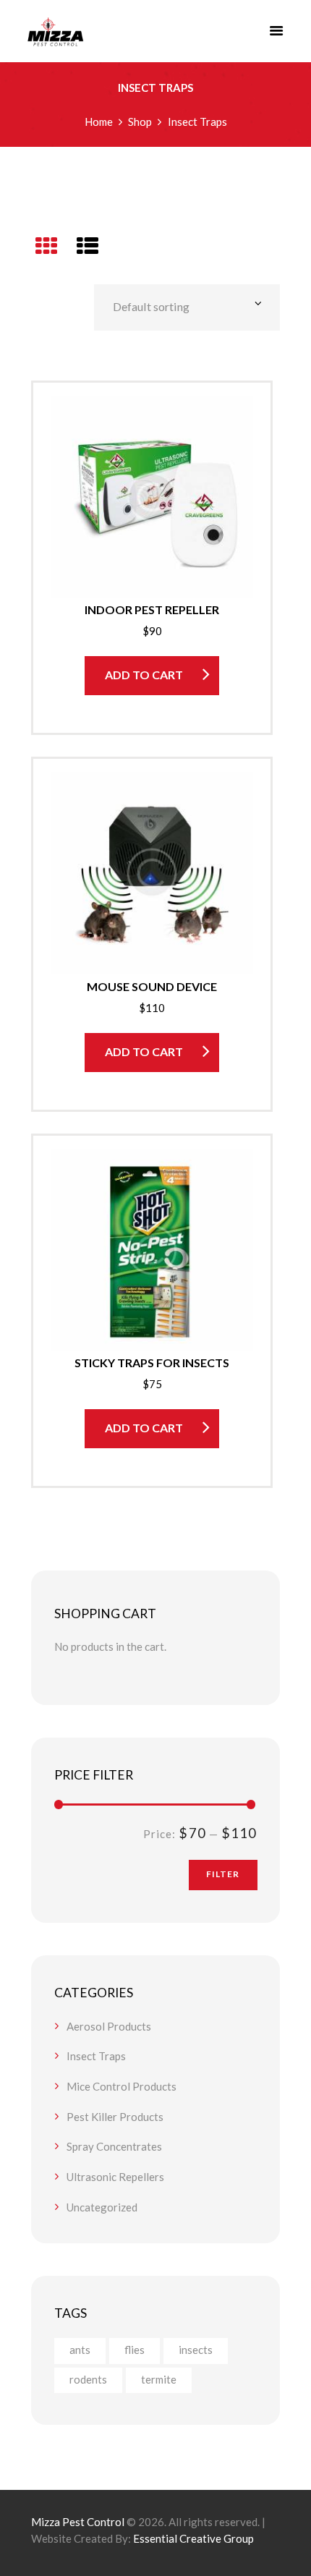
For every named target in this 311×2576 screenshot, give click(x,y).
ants (80, 2350)
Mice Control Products (122, 2086)
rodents (88, 2379)
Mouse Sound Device (152, 986)
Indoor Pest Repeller (152, 609)
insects (196, 2350)
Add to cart (144, 675)
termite (159, 2379)
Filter (223, 1874)
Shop (140, 122)
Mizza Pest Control (78, 2522)
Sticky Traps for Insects (152, 1363)
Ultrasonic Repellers (115, 2177)
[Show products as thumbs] (46, 245)
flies (135, 2350)
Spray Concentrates (114, 2146)
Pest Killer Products (115, 2117)
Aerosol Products (109, 2026)
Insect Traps (96, 2056)
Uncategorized (102, 2207)
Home (99, 122)
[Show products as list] (88, 245)
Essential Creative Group (193, 2538)
